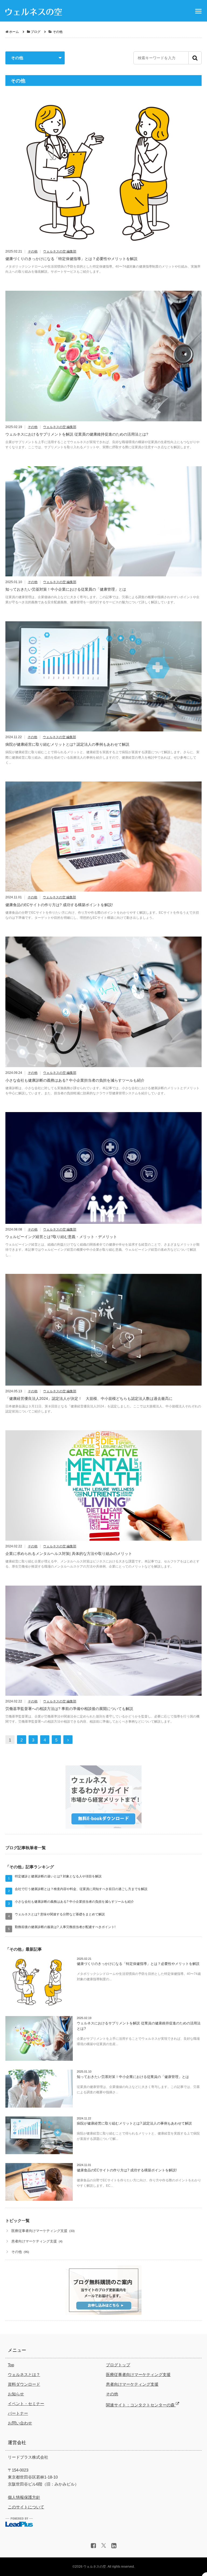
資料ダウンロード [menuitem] (24, 2384)
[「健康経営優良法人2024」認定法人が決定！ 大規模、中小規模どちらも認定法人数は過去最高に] (103, 1332)
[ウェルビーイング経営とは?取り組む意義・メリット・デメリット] (103, 1170)
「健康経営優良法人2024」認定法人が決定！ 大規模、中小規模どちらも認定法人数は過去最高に (89, 1399)
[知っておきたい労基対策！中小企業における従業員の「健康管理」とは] (103, 523)
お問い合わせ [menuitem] (20, 2423)
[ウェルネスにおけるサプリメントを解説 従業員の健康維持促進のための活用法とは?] (103, 358)
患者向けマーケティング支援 (34, 2241)
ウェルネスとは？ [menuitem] (24, 2375)
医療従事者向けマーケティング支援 (39, 2231)
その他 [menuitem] (112, 2394)
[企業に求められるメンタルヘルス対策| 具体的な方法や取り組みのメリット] (103, 1487)
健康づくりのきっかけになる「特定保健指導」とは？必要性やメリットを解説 (71, 259)
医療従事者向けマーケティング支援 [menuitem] (138, 2375)
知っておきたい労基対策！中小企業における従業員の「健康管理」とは (66, 589)
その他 (33, 252)
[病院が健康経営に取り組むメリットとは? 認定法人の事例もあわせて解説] (103, 679)
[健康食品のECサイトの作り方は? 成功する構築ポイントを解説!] (103, 839)
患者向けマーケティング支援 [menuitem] (132, 2384)
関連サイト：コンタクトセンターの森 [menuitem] (141, 2405)
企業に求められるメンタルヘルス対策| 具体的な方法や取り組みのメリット (69, 1554)
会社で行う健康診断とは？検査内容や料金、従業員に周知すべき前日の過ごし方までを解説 (81, 1889)
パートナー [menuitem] (18, 2413)
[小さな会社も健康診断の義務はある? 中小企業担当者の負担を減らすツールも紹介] (103, 1004)
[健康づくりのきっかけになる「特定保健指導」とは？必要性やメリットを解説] (103, 174)
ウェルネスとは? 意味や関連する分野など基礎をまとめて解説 (60, 1914)
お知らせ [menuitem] (16, 2394)
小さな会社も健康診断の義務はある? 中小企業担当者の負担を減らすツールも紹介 (75, 1080)
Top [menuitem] (11, 2365)
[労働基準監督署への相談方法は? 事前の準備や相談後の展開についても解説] (103, 1643)
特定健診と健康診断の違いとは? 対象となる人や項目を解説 (58, 1876)
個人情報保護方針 (24, 2497)
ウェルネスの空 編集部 (60, 252)
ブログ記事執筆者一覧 (26, 1848)
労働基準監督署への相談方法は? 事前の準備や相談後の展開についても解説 (69, 1709)
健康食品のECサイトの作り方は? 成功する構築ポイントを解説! (59, 905)
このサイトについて (26, 2507)
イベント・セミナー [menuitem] (26, 2404)
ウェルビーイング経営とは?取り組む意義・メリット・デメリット (61, 1237)
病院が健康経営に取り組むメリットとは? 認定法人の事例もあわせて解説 (67, 744)
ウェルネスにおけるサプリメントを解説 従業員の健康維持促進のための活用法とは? (77, 434)
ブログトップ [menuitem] (118, 2365)
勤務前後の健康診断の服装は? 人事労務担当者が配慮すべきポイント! (65, 1927)
